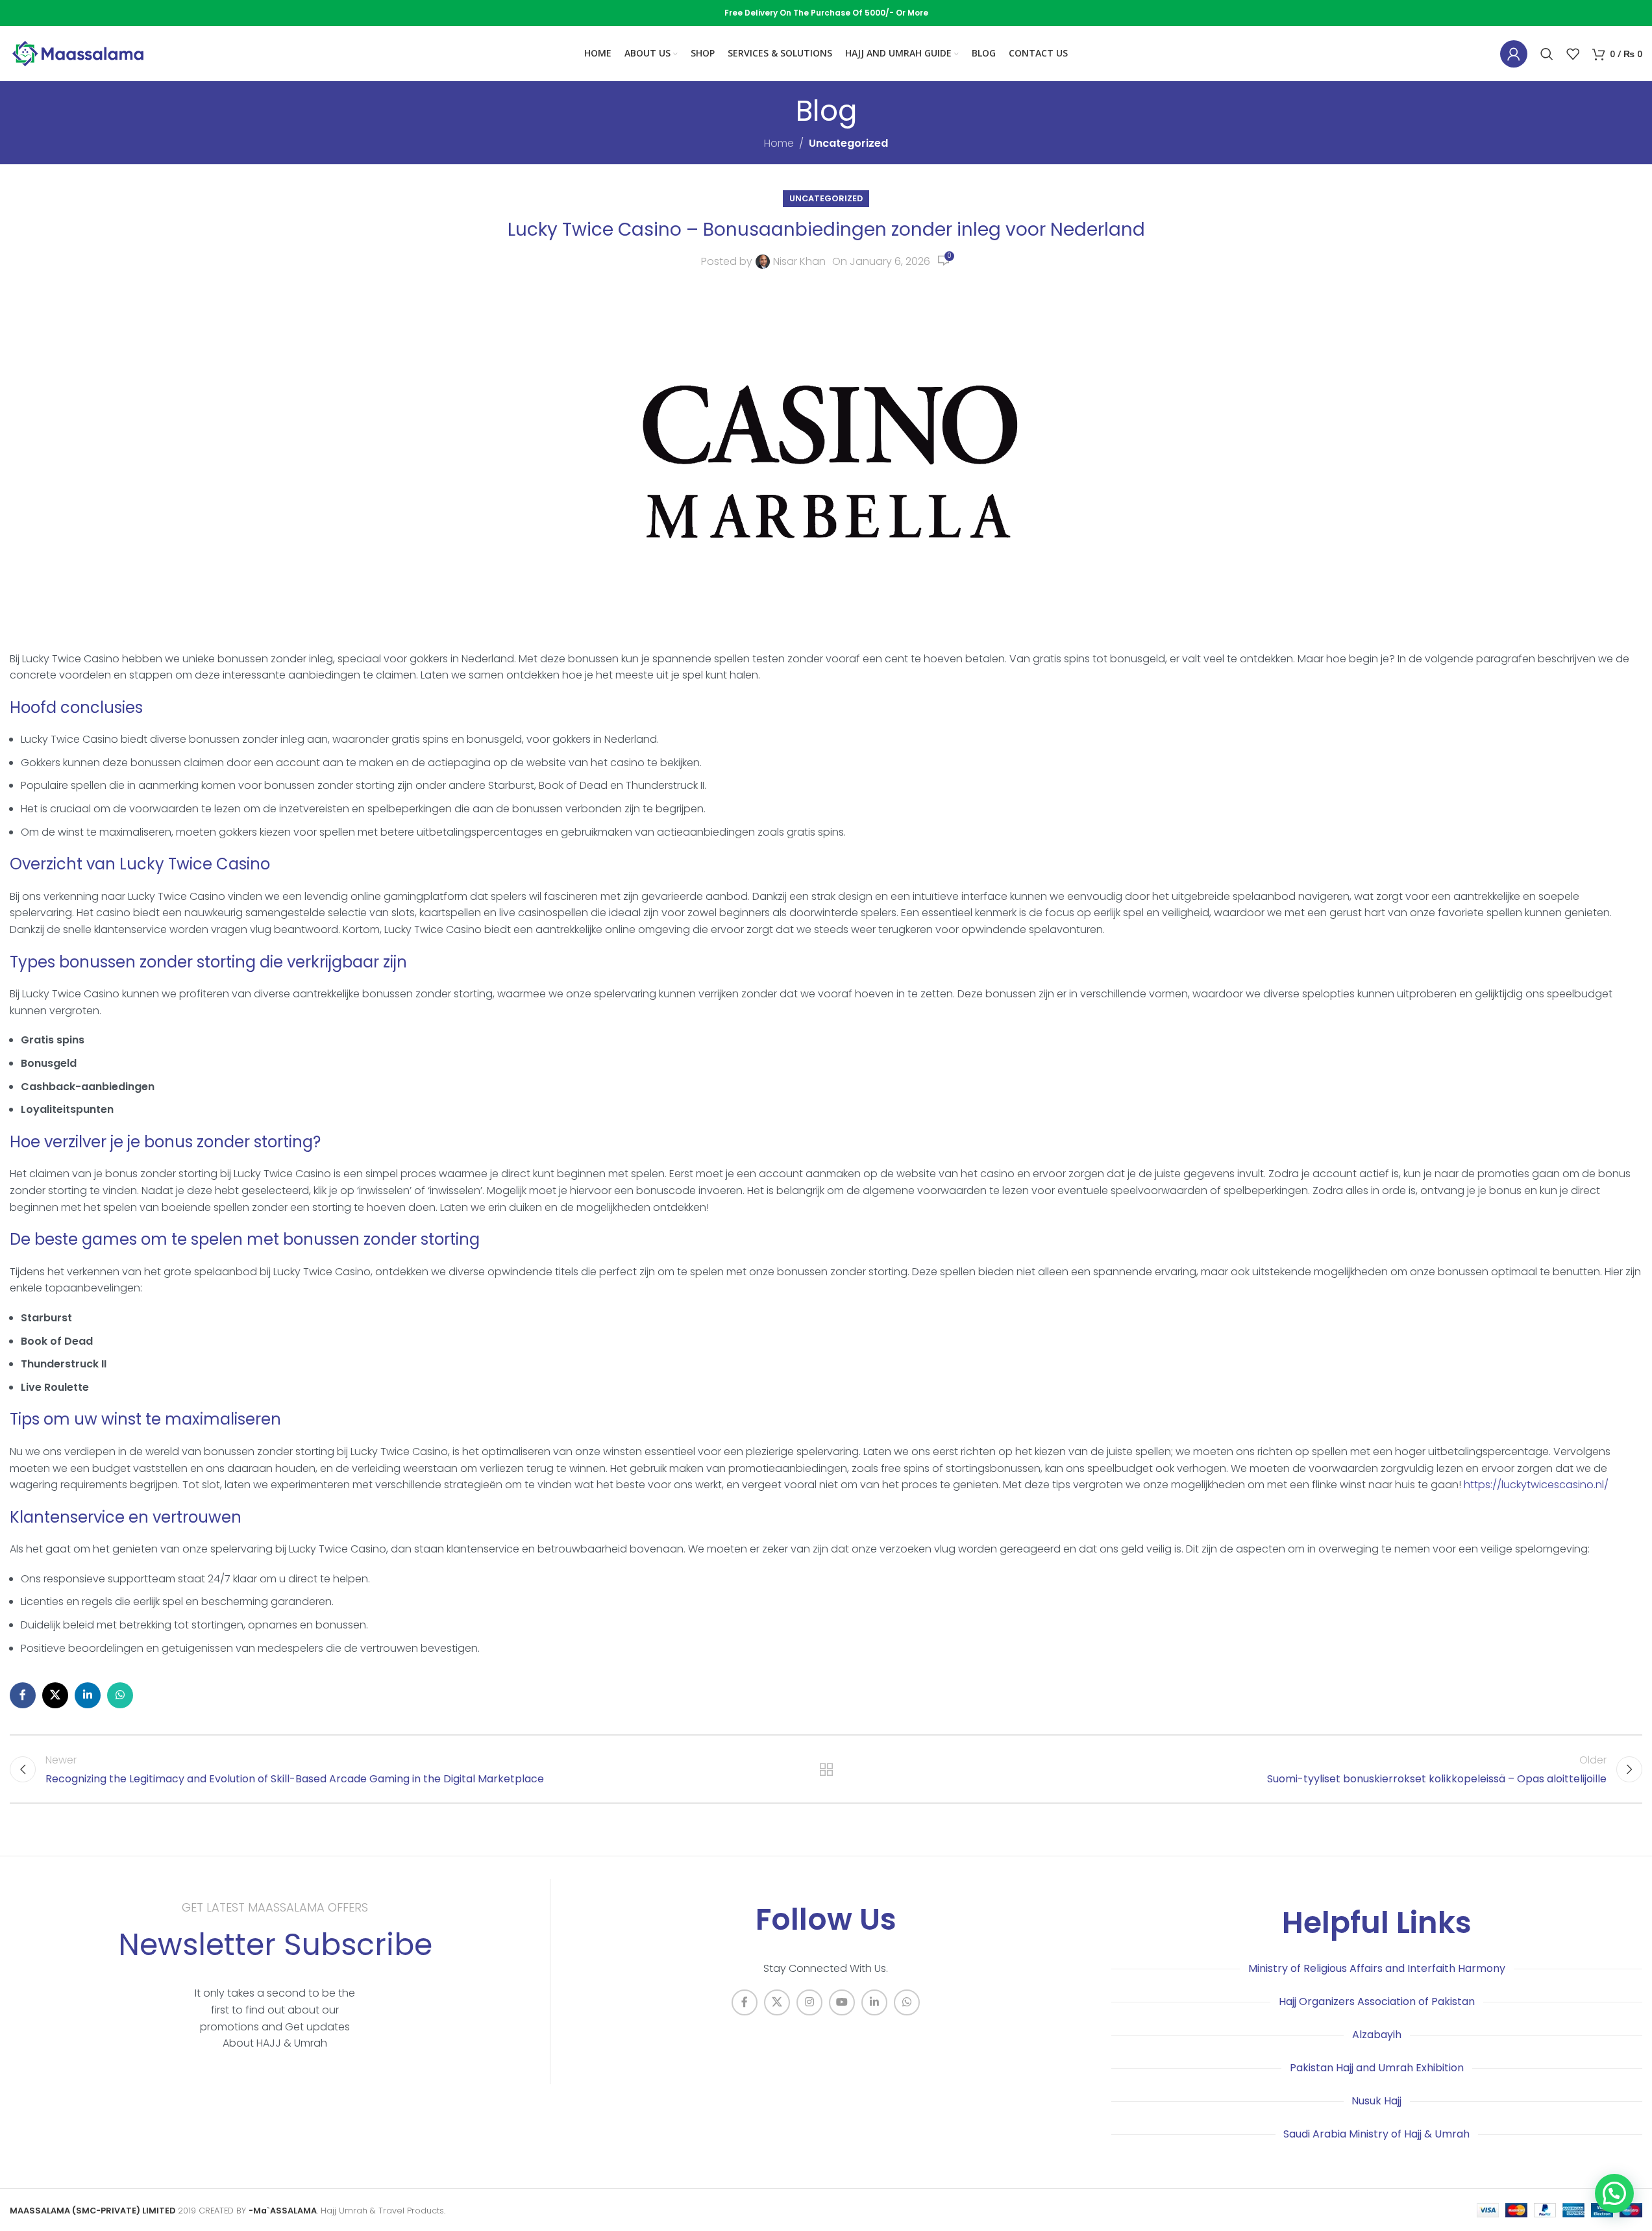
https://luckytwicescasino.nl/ (1536, 1485)
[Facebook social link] (23, 1695)
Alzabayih (1377, 2035)
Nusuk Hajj (1376, 2101)
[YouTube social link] (842, 2002)
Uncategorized (848, 143)
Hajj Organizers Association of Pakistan (1377, 2001)
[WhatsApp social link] (120, 1695)
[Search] (1547, 54)
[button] (1614, 2193)
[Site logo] (78, 53)
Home (779, 143)
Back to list (826, 1769)
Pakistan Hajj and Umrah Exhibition (1377, 2068)
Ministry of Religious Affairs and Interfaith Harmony (1377, 1968)
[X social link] (55, 1695)
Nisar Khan (799, 261)
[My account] (1514, 54)
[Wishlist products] (1573, 54)
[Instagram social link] (809, 2002)
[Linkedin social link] (88, 1695)
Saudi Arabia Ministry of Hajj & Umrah (1376, 2134)
